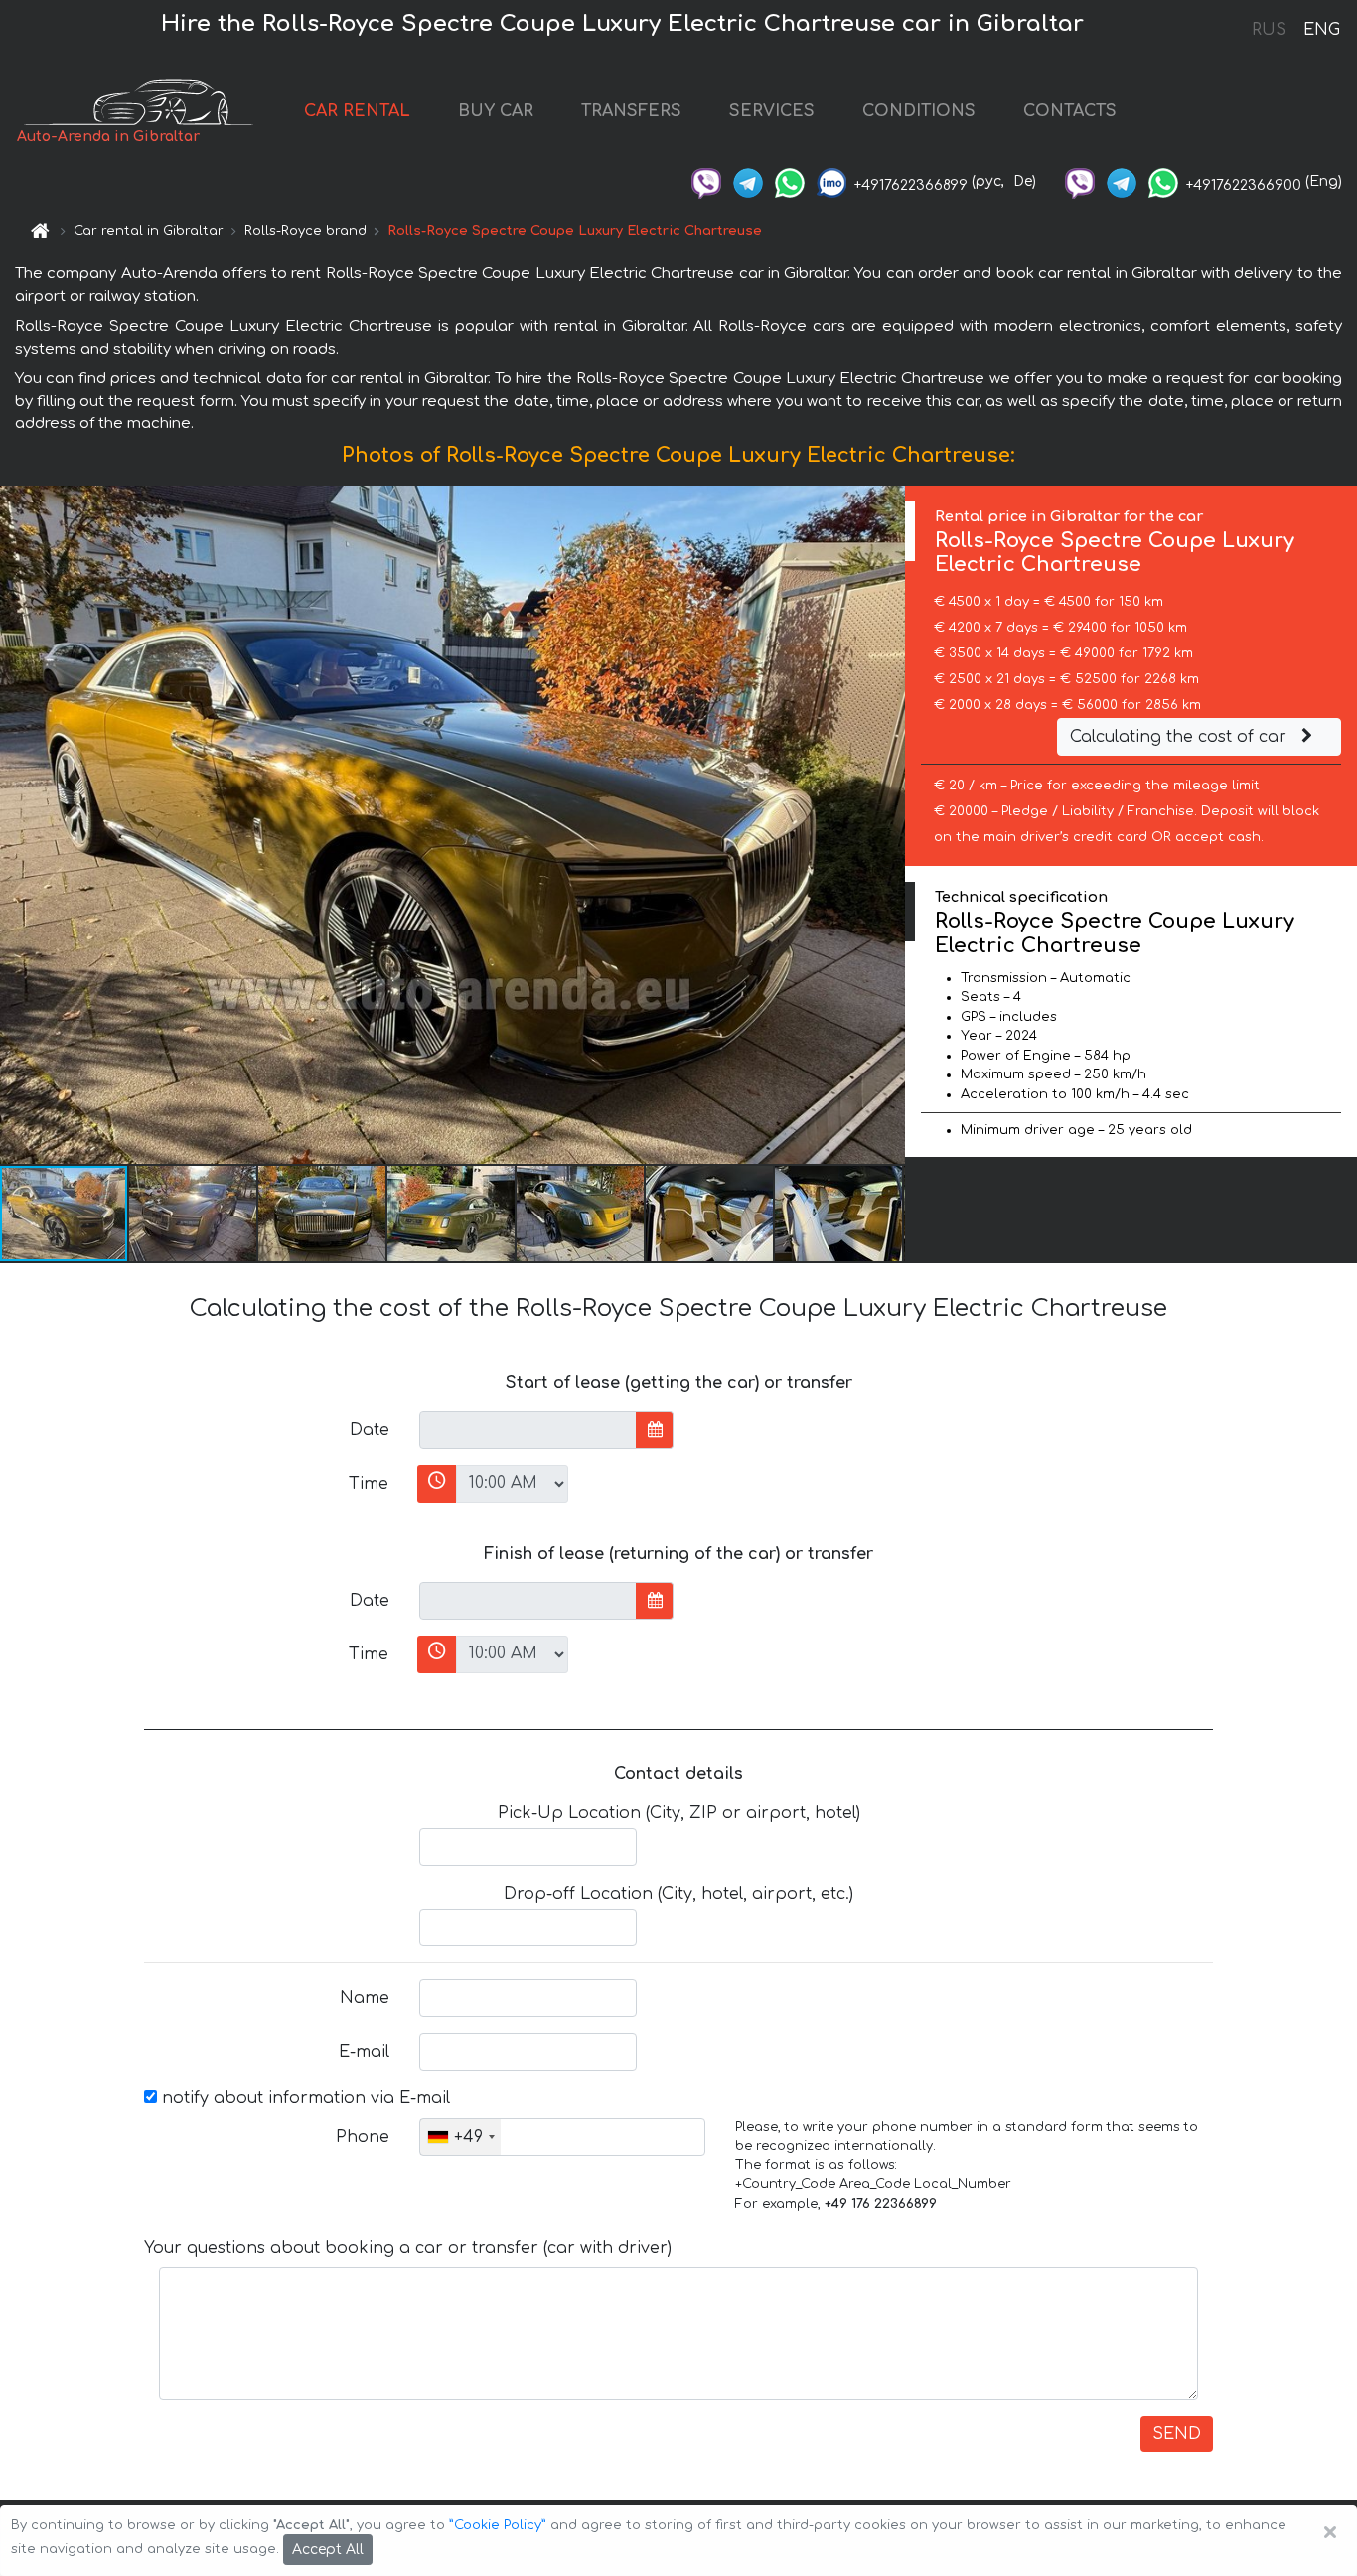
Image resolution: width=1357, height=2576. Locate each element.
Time (369, 1484)
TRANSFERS (631, 111)
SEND (1177, 2434)
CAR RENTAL (357, 111)
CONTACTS (1070, 111)
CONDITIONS (919, 111)
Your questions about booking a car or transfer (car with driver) (408, 2248)
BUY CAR (496, 111)
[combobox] (460, 2137)
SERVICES (772, 111)
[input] (528, 1430)
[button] (194, 1214)
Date (370, 1430)
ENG (1321, 30)
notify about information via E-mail (303, 2098)
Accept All (328, 2550)
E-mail (364, 2052)
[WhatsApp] (790, 181)
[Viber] (706, 181)
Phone (363, 2137)
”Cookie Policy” (498, 2525)
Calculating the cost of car (1181, 737)
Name (365, 1998)
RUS (1269, 30)
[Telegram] (748, 181)
